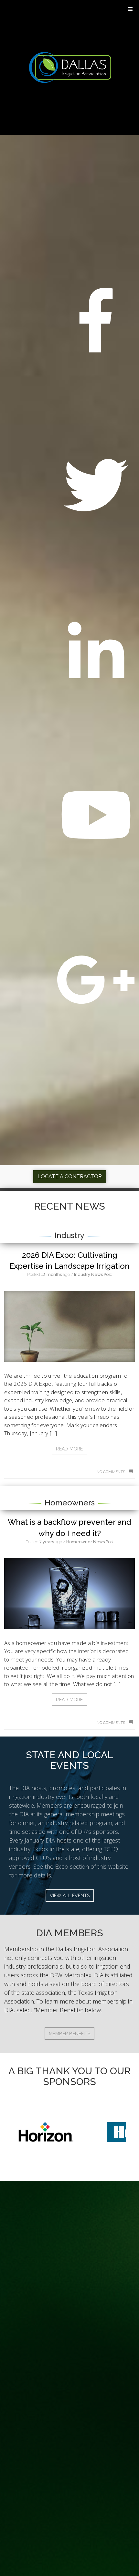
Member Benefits (69, 2034)
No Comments (111, 1472)
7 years (47, 1542)
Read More (69, 1449)
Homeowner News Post (90, 1542)
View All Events (70, 1896)
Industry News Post (93, 1274)
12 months (51, 1274)
